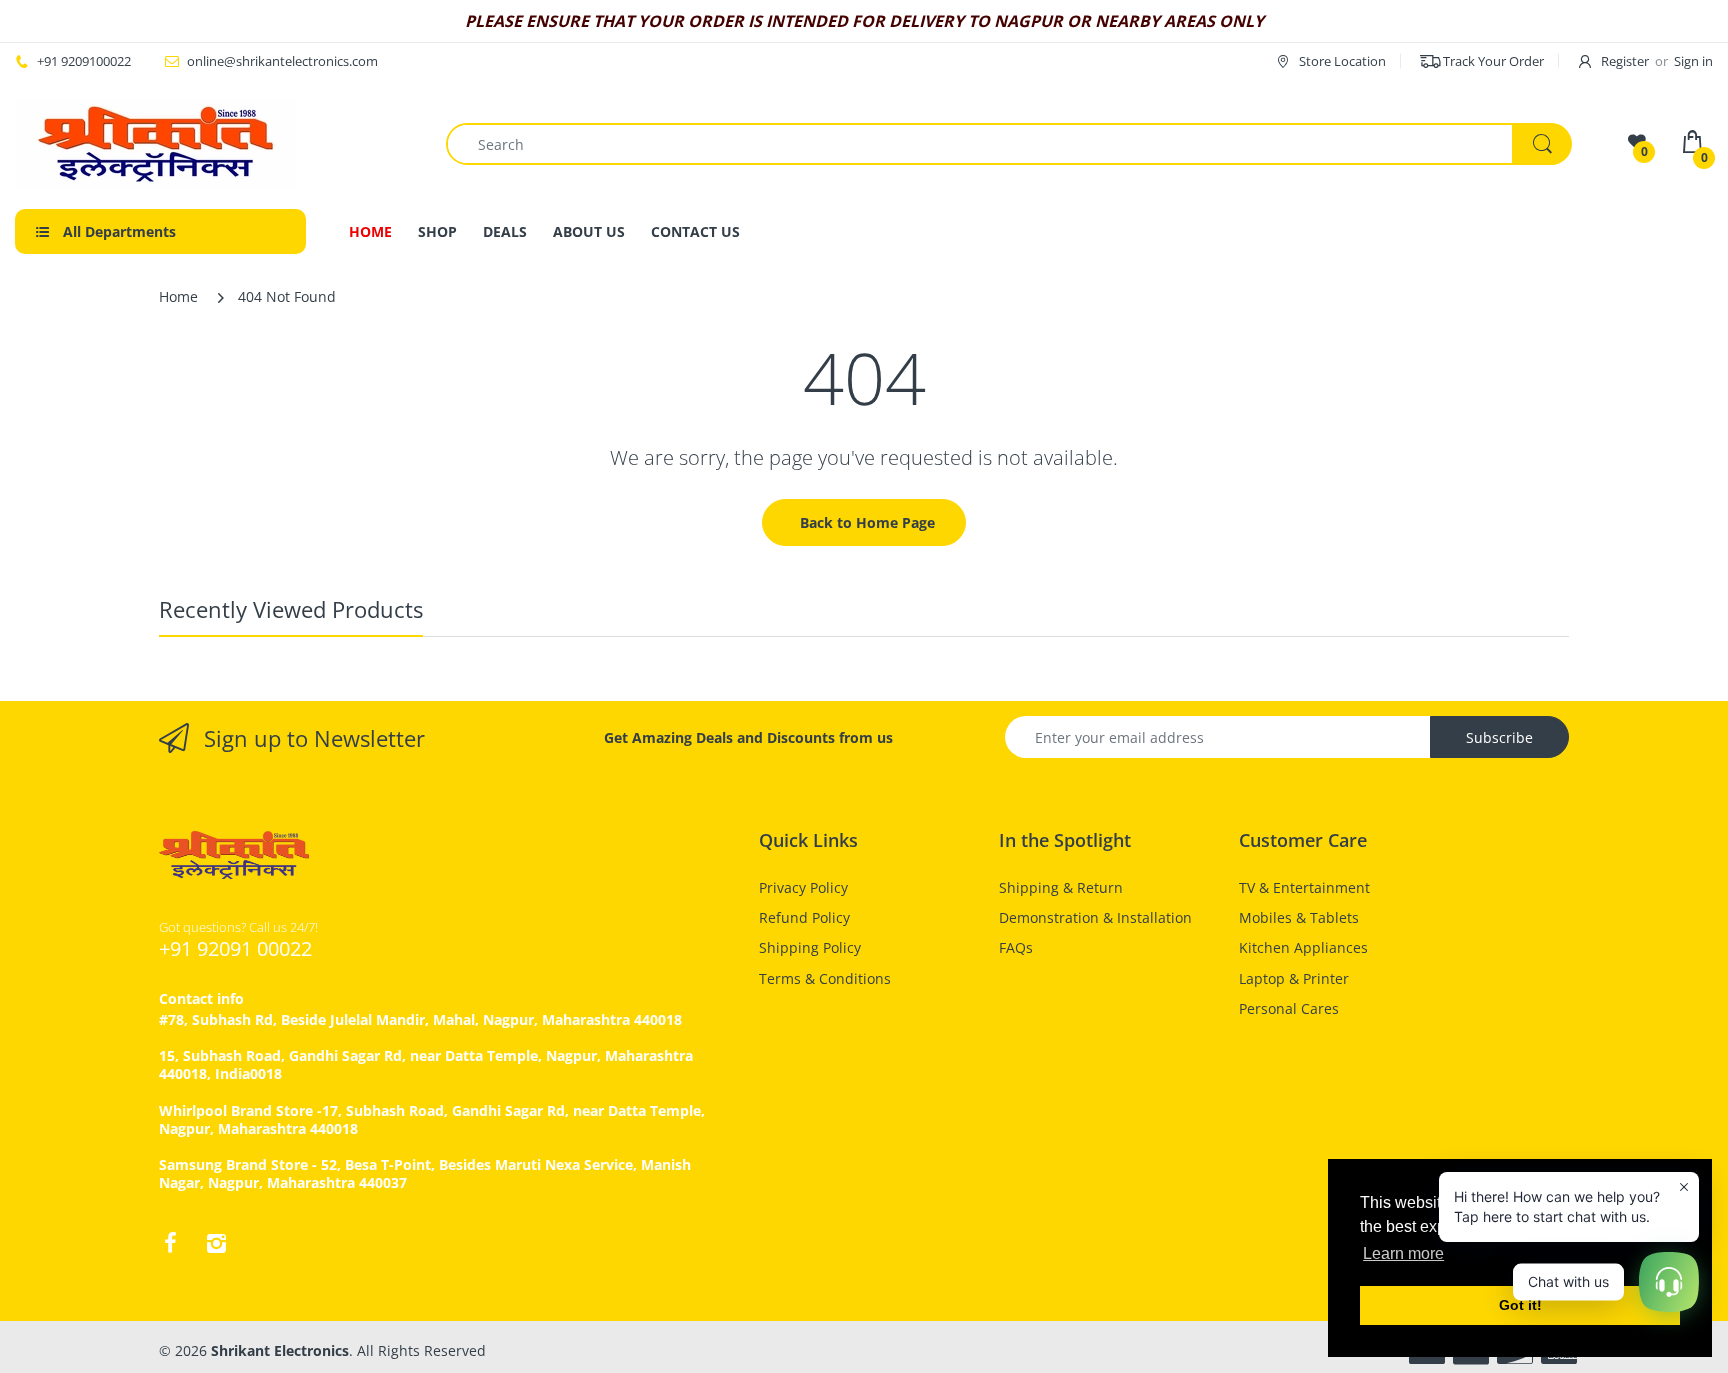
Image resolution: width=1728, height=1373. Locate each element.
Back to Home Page (867, 522)
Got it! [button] (1520, 1305)
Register (1625, 61)
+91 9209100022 (84, 61)
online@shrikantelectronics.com (282, 61)
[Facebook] (170, 1243)
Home (178, 296)
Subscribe (1499, 737)
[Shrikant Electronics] (155, 144)
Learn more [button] (1403, 1253)
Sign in (1693, 61)
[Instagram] (216, 1243)
